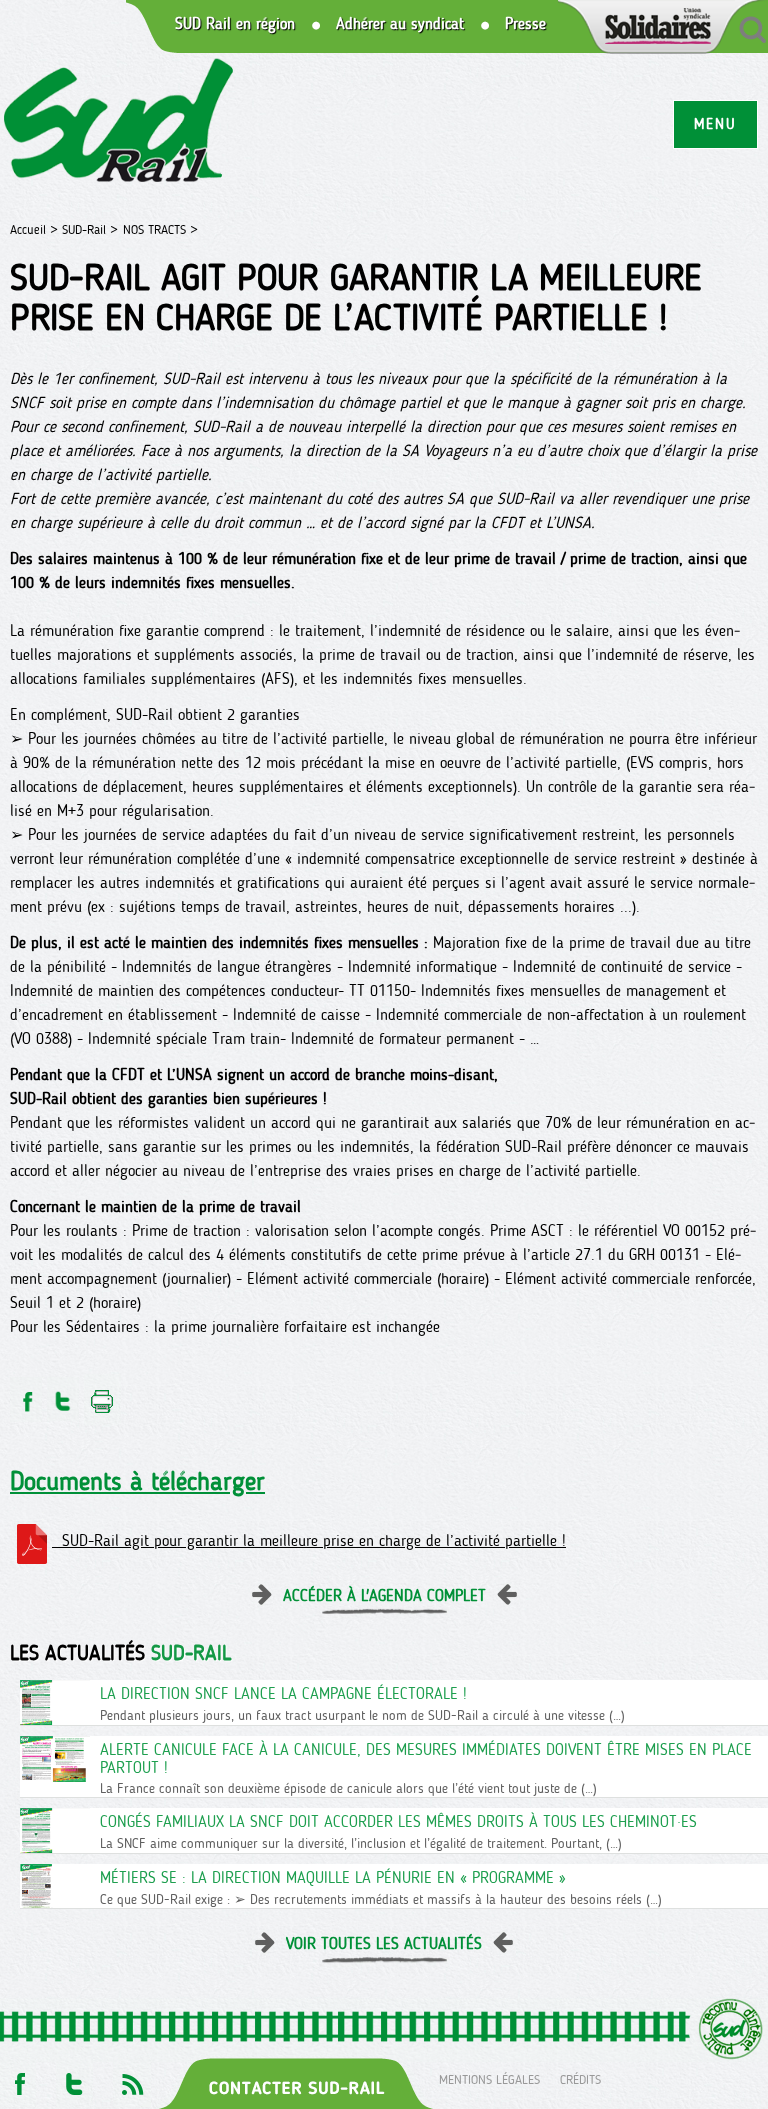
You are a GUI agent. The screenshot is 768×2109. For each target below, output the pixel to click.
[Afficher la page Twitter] (74, 2078)
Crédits (580, 2078)
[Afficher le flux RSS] (132, 2078)
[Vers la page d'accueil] (119, 123)
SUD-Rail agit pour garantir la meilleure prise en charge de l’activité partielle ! (309, 1540)
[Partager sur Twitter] (63, 1395)
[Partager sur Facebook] (26, 1395)
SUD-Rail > (90, 229)
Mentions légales (489, 2078)
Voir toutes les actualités (384, 1943)
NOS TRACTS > (160, 229)
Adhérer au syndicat (400, 24)
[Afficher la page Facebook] (18, 2078)
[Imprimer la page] (102, 1395)
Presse (525, 24)
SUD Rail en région (235, 24)
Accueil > (36, 229)
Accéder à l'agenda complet (384, 1595)
